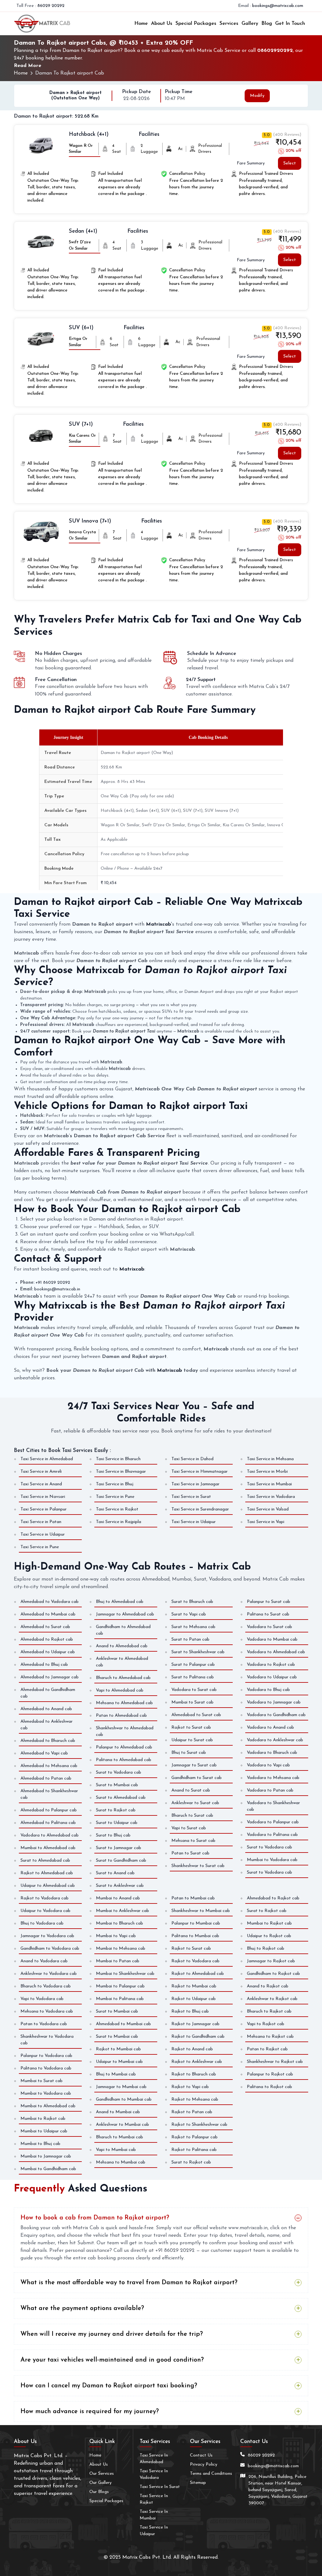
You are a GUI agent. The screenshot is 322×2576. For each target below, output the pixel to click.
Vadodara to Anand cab (270, 1728)
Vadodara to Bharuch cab (272, 1753)
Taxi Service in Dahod (192, 1459)
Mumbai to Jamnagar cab (46, 2156)
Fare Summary (251, 163)
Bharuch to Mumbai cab (119, 2137)
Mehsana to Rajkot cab (270, 2037)
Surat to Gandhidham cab (121, 1861)
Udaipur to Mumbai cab (119, 2062)
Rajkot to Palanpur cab (194, 2137)
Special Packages (196, 24)
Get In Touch (290, 24)
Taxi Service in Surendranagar (200, 1509)
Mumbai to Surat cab (192, 1702)
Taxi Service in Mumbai (269, 1484)
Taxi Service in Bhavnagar (121, 1472)
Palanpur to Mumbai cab (196, 1923)
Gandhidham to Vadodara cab (50, 1949)
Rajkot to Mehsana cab (195, 2100)
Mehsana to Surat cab (193, 1841)
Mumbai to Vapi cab (116, 1936)
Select (290, 163)
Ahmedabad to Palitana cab (48, 1823)
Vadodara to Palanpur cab (273, 1822)
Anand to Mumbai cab (118, 2112)
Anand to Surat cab (191, 1790)
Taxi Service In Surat (160, 2487)
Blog (267, 24)
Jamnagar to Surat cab (194, 1765)
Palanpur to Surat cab (269, 1602)
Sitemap (198, 2483)
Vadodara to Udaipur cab (272, 1677)
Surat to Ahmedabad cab (45, 1861)
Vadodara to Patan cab (270, 1790)
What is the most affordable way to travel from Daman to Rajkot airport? (129, 2283)
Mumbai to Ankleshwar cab (122, 1911)
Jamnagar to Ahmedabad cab (125, 1614)
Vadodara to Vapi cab (268, 1765)
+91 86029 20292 (53, 1283)
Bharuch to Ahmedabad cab (123, 1678)
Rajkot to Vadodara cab (44, 1898)
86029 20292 (51, 6)
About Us (162, 24)
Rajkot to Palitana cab (194, 2150)
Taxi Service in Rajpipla (119, 1522)
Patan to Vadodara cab (44, 2024)
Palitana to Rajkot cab (269, 2087)
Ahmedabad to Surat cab (45, 1627)
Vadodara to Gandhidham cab (276, 1715)
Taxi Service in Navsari (43, 1497)
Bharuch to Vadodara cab (46, 1986)
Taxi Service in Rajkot (117, 1509)
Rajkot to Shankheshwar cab (199, 2125)
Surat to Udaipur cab (117, 1823)
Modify (257, 96)
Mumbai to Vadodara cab (272, 1860)
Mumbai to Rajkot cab (43, 2119)
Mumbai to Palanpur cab (120, 1986)
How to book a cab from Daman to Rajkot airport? (95, 2218)
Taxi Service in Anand (41, 1484)
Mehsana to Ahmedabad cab (124, 1703)
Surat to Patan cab (190, 1640)
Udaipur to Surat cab (192, 1740)
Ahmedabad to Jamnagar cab (50, 1677)
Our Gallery (100, 2483)
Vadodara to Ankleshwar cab (275, 1740)
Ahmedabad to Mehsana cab (49, 1766)
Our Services (102, 2474)
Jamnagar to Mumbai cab (121, 2087)
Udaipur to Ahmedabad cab (48, 1886)
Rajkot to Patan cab (192, 2112)
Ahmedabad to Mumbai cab (48, 1614)
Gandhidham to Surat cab (197, 1778)
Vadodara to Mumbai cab (272, 1640)
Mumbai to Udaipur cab (44, 2131)
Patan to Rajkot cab (267, 2049)
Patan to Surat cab (190, 1853)
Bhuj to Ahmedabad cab (120, 1602)
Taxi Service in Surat (191, 1497)
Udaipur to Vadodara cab (45, 1911)
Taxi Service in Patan (41, 1522)
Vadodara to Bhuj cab (268, 1690)
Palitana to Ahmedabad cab (124, 1760)
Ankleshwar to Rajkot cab (272, 1999)
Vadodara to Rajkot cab (271, 1665)
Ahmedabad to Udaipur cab (48, 1652)
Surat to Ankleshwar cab (120, 1886)
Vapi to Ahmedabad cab (120, 1690)
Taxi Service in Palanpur (44, 1509)
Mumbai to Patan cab (118, 1961)
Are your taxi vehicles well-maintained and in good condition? (112, 2360)
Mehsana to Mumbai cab (121, 2162)
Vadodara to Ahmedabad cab (50, 1835)
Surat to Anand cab (115, 1873)
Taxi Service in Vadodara (271, 1497)
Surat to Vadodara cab (119, 1773)
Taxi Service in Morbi (267, 1472)
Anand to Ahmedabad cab (122, 1646)
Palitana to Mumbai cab (195, 1936)
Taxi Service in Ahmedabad (47, 1459)
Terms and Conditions (211, 2474)
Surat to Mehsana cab (193, 1627)
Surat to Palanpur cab (193, 1665)
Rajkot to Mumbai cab (118, 2049)
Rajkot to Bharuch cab (194, 2074)
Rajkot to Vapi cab (190, 2087)
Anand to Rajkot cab (268, 1986)
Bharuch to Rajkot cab (269, 2011)
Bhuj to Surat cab (189, 1753)
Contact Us (201, 2455)
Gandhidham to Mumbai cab (124, 2100)
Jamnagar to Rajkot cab (271, 1961)
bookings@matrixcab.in (57, 1289)
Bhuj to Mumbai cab (116, 2074)
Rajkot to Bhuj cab (190, 2011)
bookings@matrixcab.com (278, 6)
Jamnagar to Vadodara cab (47, 1936)
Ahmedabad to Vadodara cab (50, 1602)
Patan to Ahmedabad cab (121, 1716)
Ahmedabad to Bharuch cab (48, 1741)
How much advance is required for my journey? (90, 2412)
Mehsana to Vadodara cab (47, 2011)
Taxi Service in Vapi (266, 1522)
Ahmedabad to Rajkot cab (47, 1640)
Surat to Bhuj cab (113, 1835)
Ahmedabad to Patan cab (46, 1778)
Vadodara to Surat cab (194, 1690)
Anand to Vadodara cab (44, 1961)
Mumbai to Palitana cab (120, 1999)
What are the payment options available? (82, 2308)
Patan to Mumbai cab (193, 1898)
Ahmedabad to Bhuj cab (44, 1665)
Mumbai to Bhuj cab (40, 2144)
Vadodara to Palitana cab (272, 1835)
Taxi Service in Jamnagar (195, 1484)
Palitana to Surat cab (268, 1614)
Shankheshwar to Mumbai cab (201, 1911)
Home (141, 24)
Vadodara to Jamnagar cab (274, 1702)
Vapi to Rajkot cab (266, 2024)
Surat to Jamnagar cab (119, 1848)
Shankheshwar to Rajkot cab (275, 2062)
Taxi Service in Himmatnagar (200, 1472)
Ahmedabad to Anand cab (46, 1709)
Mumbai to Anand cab (118, 1898)
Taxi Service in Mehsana (270, 1459)
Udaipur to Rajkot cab (269, 1936)
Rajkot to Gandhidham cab (198, 2037)
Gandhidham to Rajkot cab (273, 1974)
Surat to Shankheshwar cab (198, 1652)
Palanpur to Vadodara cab (46, 2056)
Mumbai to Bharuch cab (119, 1923)
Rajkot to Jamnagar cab (195, 2024)
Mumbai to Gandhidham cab (48, 2169)
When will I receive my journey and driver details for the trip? (112, 2334)
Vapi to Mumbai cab (116, 2150)
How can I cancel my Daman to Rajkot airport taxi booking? (109, 2386)
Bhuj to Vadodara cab (42, 1923)
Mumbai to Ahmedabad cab (48, 1848)
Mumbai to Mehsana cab (121, 1949)
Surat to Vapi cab (189, 1614)
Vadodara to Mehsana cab (273, 1778)
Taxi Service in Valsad (268, 1509)
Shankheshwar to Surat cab (198, 1866)
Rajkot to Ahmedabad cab (47, 1873)
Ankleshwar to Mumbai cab (122, 2125)
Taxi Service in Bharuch (118, 1459)
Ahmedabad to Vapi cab (44, 1753)
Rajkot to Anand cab (192, 2049)
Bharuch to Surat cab (192, 1816)
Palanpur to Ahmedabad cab (124, 1747)
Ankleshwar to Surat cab (195, 1803)
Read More (28, 66)
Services (229, 24)
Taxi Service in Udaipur (194, 1522)
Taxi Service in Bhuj (115, 1484)
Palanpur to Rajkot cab (270, 2074)
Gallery (250, 24)
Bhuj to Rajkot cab (266, 1949)
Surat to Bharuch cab (192, 1602)
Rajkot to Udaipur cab (194, 1999)
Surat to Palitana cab (193, 1677)
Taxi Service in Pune (115, 1497)
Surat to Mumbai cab (117, 1785)
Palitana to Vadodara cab (46, 2068)
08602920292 (275, 51)
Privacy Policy (204, 2465)
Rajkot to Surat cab (191, 1728)
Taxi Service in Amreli (41, 1472)
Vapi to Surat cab (189, 1828)
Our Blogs (99, 2492)
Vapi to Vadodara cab (42, 1999)
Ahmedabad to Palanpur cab (49, 1810)
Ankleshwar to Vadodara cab (49, 1974)
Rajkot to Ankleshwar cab (197, 2062)
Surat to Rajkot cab (116, 1810)
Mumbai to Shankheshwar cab (125, 1974)
